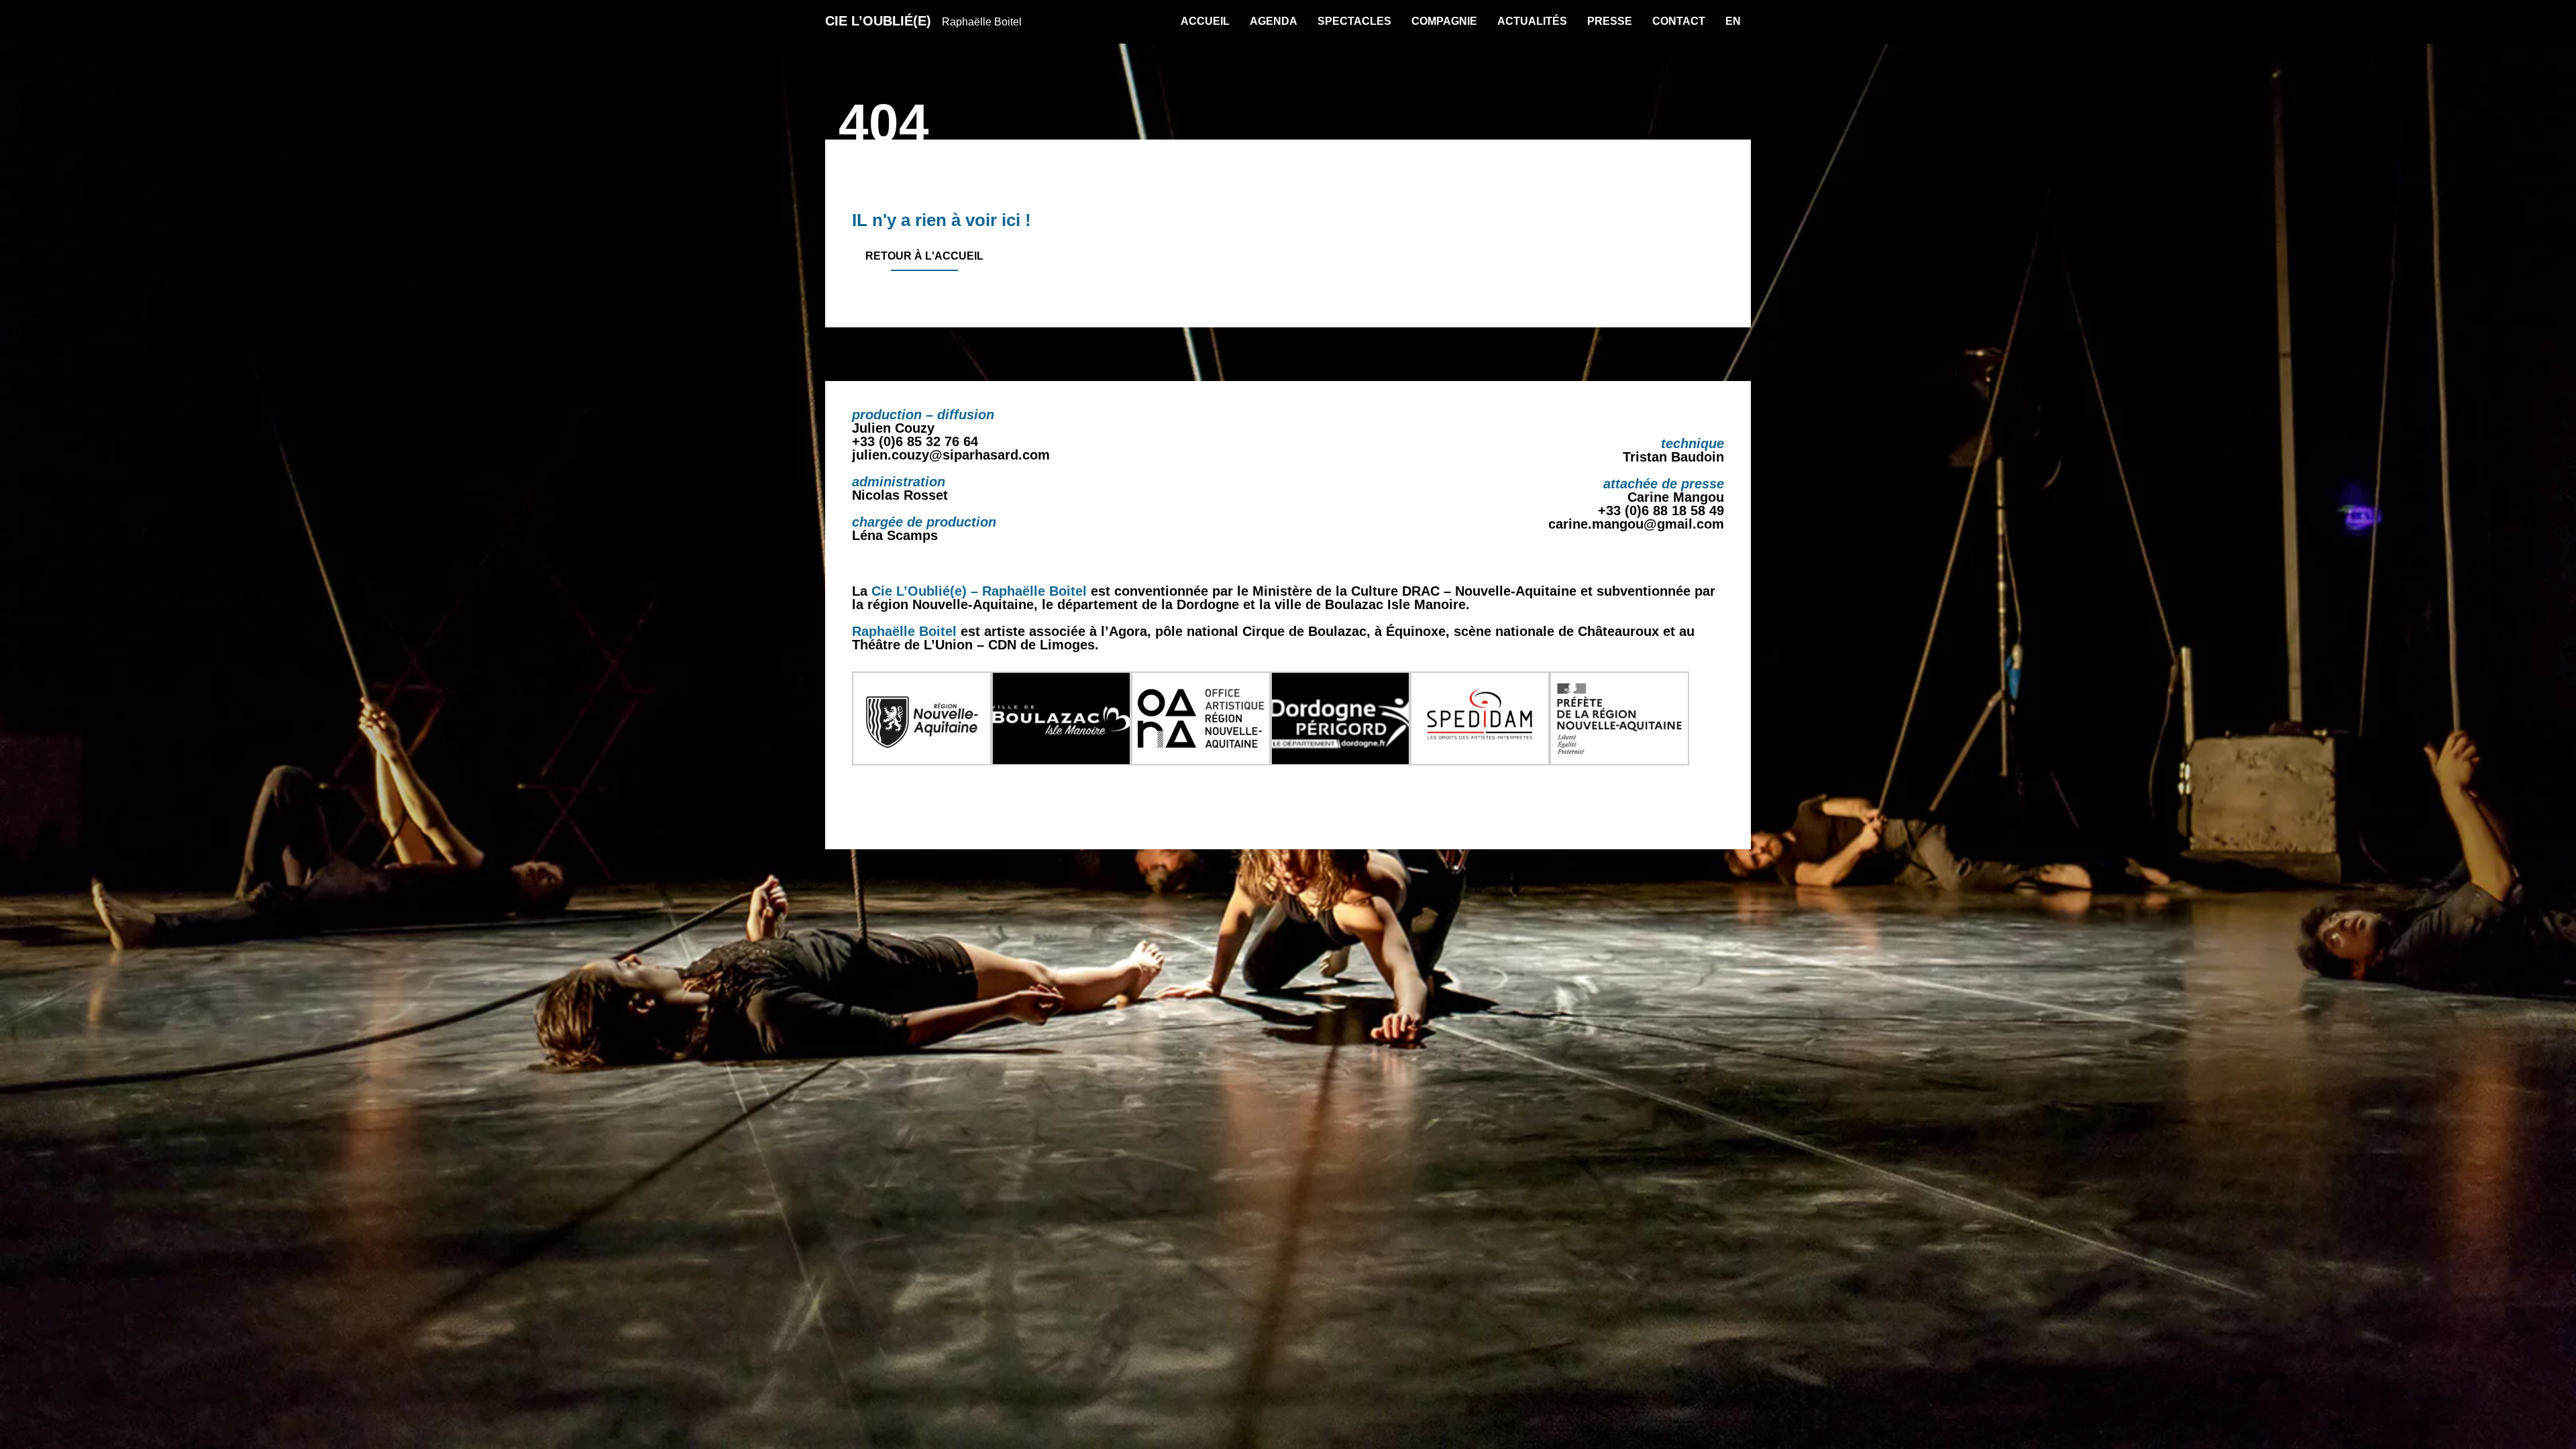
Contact (1679, 21)
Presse (1610, 21)
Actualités (1532, 21)
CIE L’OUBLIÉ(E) (923, 21)
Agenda (1274, 21)
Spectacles (1354, 21)
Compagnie (1444, 21)
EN (1733, 21)
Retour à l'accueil (924, 256)
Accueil (1205, 21)
